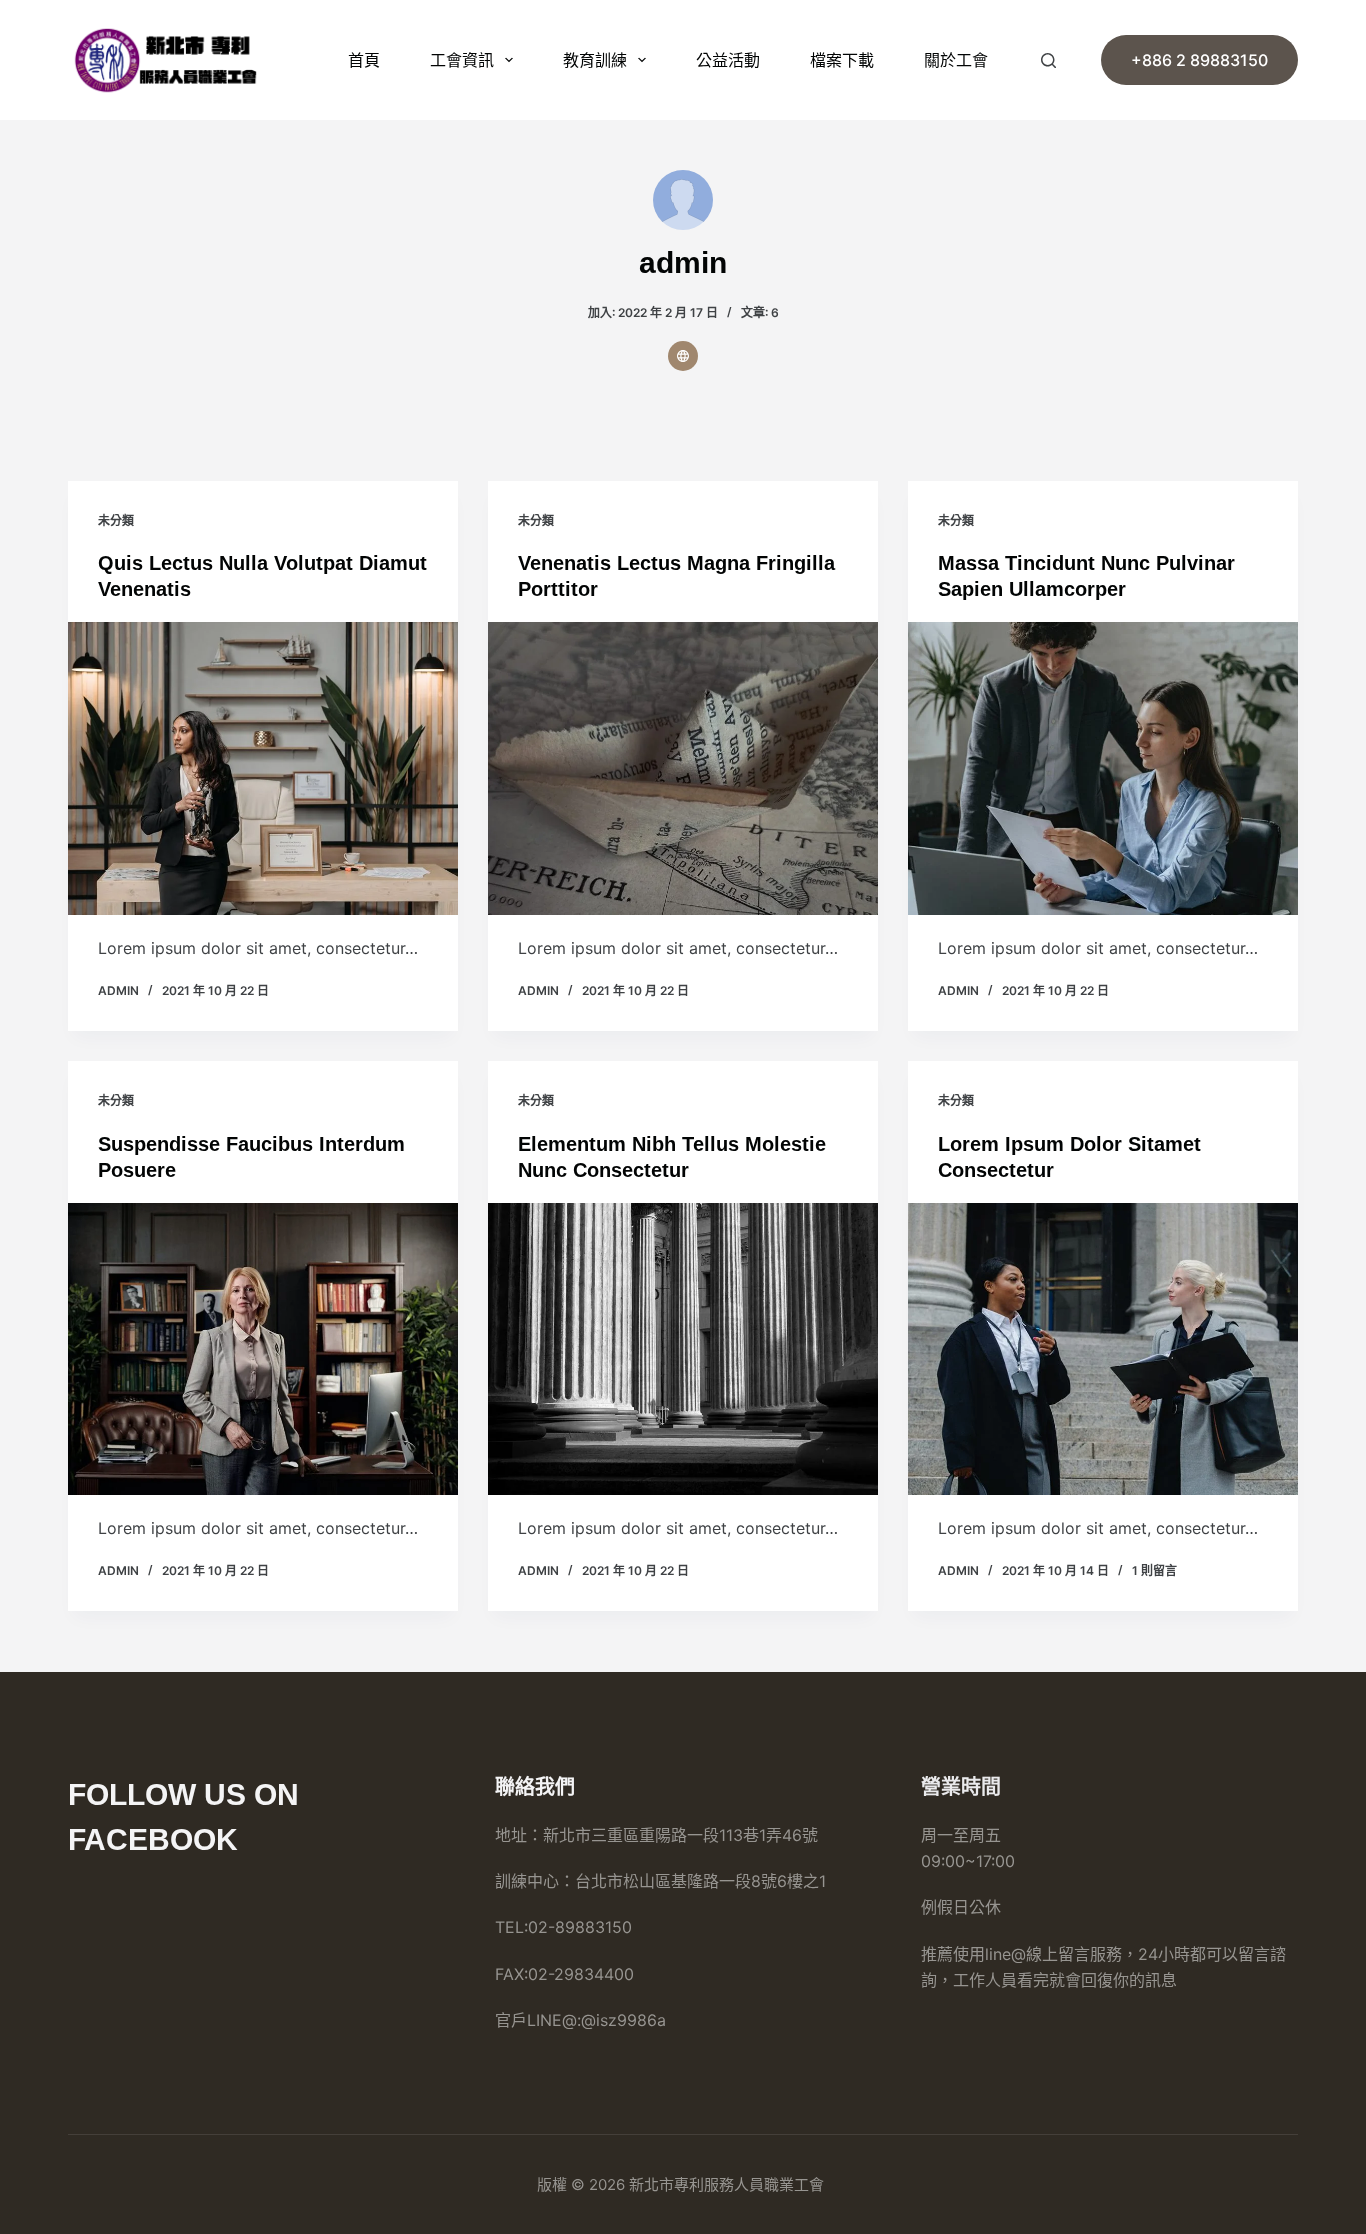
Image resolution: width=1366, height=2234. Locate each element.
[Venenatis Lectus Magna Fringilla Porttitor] (683, 768)
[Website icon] (683, 356)
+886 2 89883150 (1199, 60)
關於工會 (956, 60)
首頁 (364, 60)
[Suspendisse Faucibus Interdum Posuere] (263, 1349)
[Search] (1048, 60)
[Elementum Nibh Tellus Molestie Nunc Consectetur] (683, 1349)
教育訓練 (595, 60)
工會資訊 (462, 60)
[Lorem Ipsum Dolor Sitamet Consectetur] (1103, 1349)
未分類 (116, 520)
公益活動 (728, 60)
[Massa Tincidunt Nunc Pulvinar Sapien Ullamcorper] (1103, 768)
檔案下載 (842, 60)
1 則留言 (1154, 1570)
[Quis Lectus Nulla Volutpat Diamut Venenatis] (263, 768)
